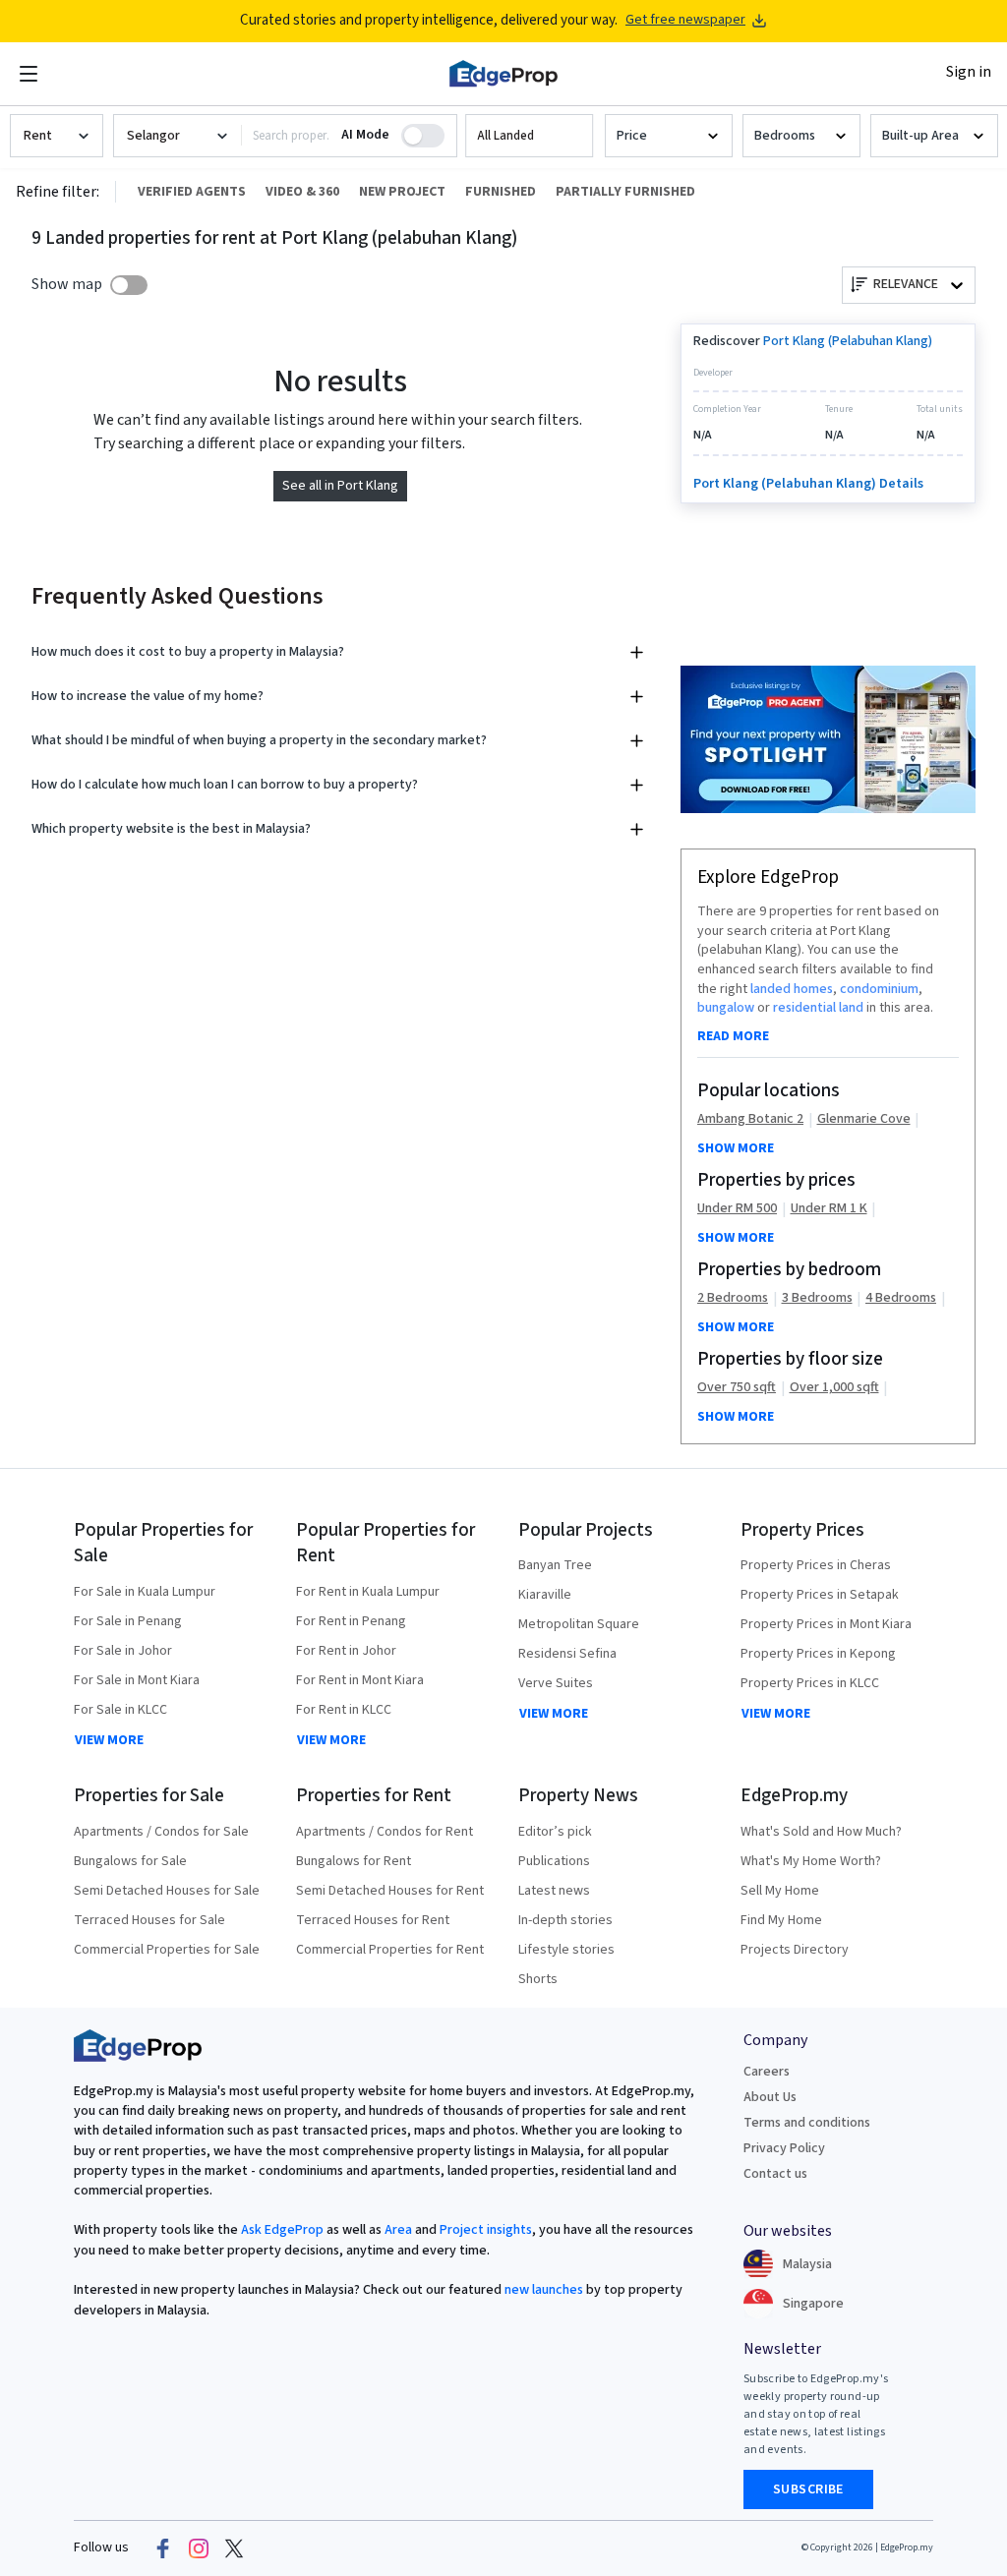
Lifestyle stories (566, 1950)
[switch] (129, 285)
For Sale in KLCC (120, 1710)
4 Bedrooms (901, 1298)
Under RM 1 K (829, 1209)
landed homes (792, 989)
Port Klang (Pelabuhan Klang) (848, 341)
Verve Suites (556, 1683)
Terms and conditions (807, 2123)
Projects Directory (795, 1950)
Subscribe (808, 2489)
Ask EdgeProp (282, 2230)
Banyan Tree (555, 1565)
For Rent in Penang (351, 1621)
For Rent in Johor (346, 1651)
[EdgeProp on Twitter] (234, 2548)
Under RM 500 (737, 1209)
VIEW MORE (109, 1740)
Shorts (538, 1979)
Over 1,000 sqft (834, 1388)
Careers (767, 2072)
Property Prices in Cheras (816, 1565)
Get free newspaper (685, 20)
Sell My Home (780, 1891)
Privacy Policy (784, 2148)
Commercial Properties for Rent (390, 1950)
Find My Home (781, 1920)
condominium (879, 989)
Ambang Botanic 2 (750, 1119)
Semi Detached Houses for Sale (167, 1891)
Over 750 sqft (737, 1388)
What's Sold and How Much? (821, 1832)
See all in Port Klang (340, 486)
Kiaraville (545, 1595)
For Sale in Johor (123, 1651)
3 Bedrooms (817, 1298)
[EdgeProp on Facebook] (163, 2548)
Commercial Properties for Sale (167, 1950)
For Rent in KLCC (344, 1710)
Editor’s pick (555, 1832)
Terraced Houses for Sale (149, 1920)
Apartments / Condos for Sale (161, 1832)
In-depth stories (565, 1920)
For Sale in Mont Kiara (137, 1680)
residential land (818, 1008)
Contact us (775, 2174)
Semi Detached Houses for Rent (390, 1891)
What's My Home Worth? (811, 1861)
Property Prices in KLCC (810, 1683)
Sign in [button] (969, 72)
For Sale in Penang (128, 1621)
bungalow (726, 1008)
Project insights (484, 2230)
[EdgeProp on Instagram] (199, 2548)
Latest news (554, 1891)
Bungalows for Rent (354, 1861)
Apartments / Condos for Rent (385, 1832)
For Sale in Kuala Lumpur (145, 1592)
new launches (544, 2290)
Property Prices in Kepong (818, 1654)
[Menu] (29, 74)
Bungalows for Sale (130, 1861)
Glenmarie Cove (864, 1119)
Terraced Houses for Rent (373, 1920)
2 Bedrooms (733, 1298)
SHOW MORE (736, 1148)
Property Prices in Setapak (820, 1595)
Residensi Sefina (567, 1654)
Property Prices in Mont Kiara (826, 1624)
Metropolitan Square (579, 1624)
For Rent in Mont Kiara (360, 1680)
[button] (529, 136)
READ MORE (733, 1036)
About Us (770, 2097)
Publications (554, 1861)
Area (397, 2230)
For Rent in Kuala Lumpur (368, 1592)
